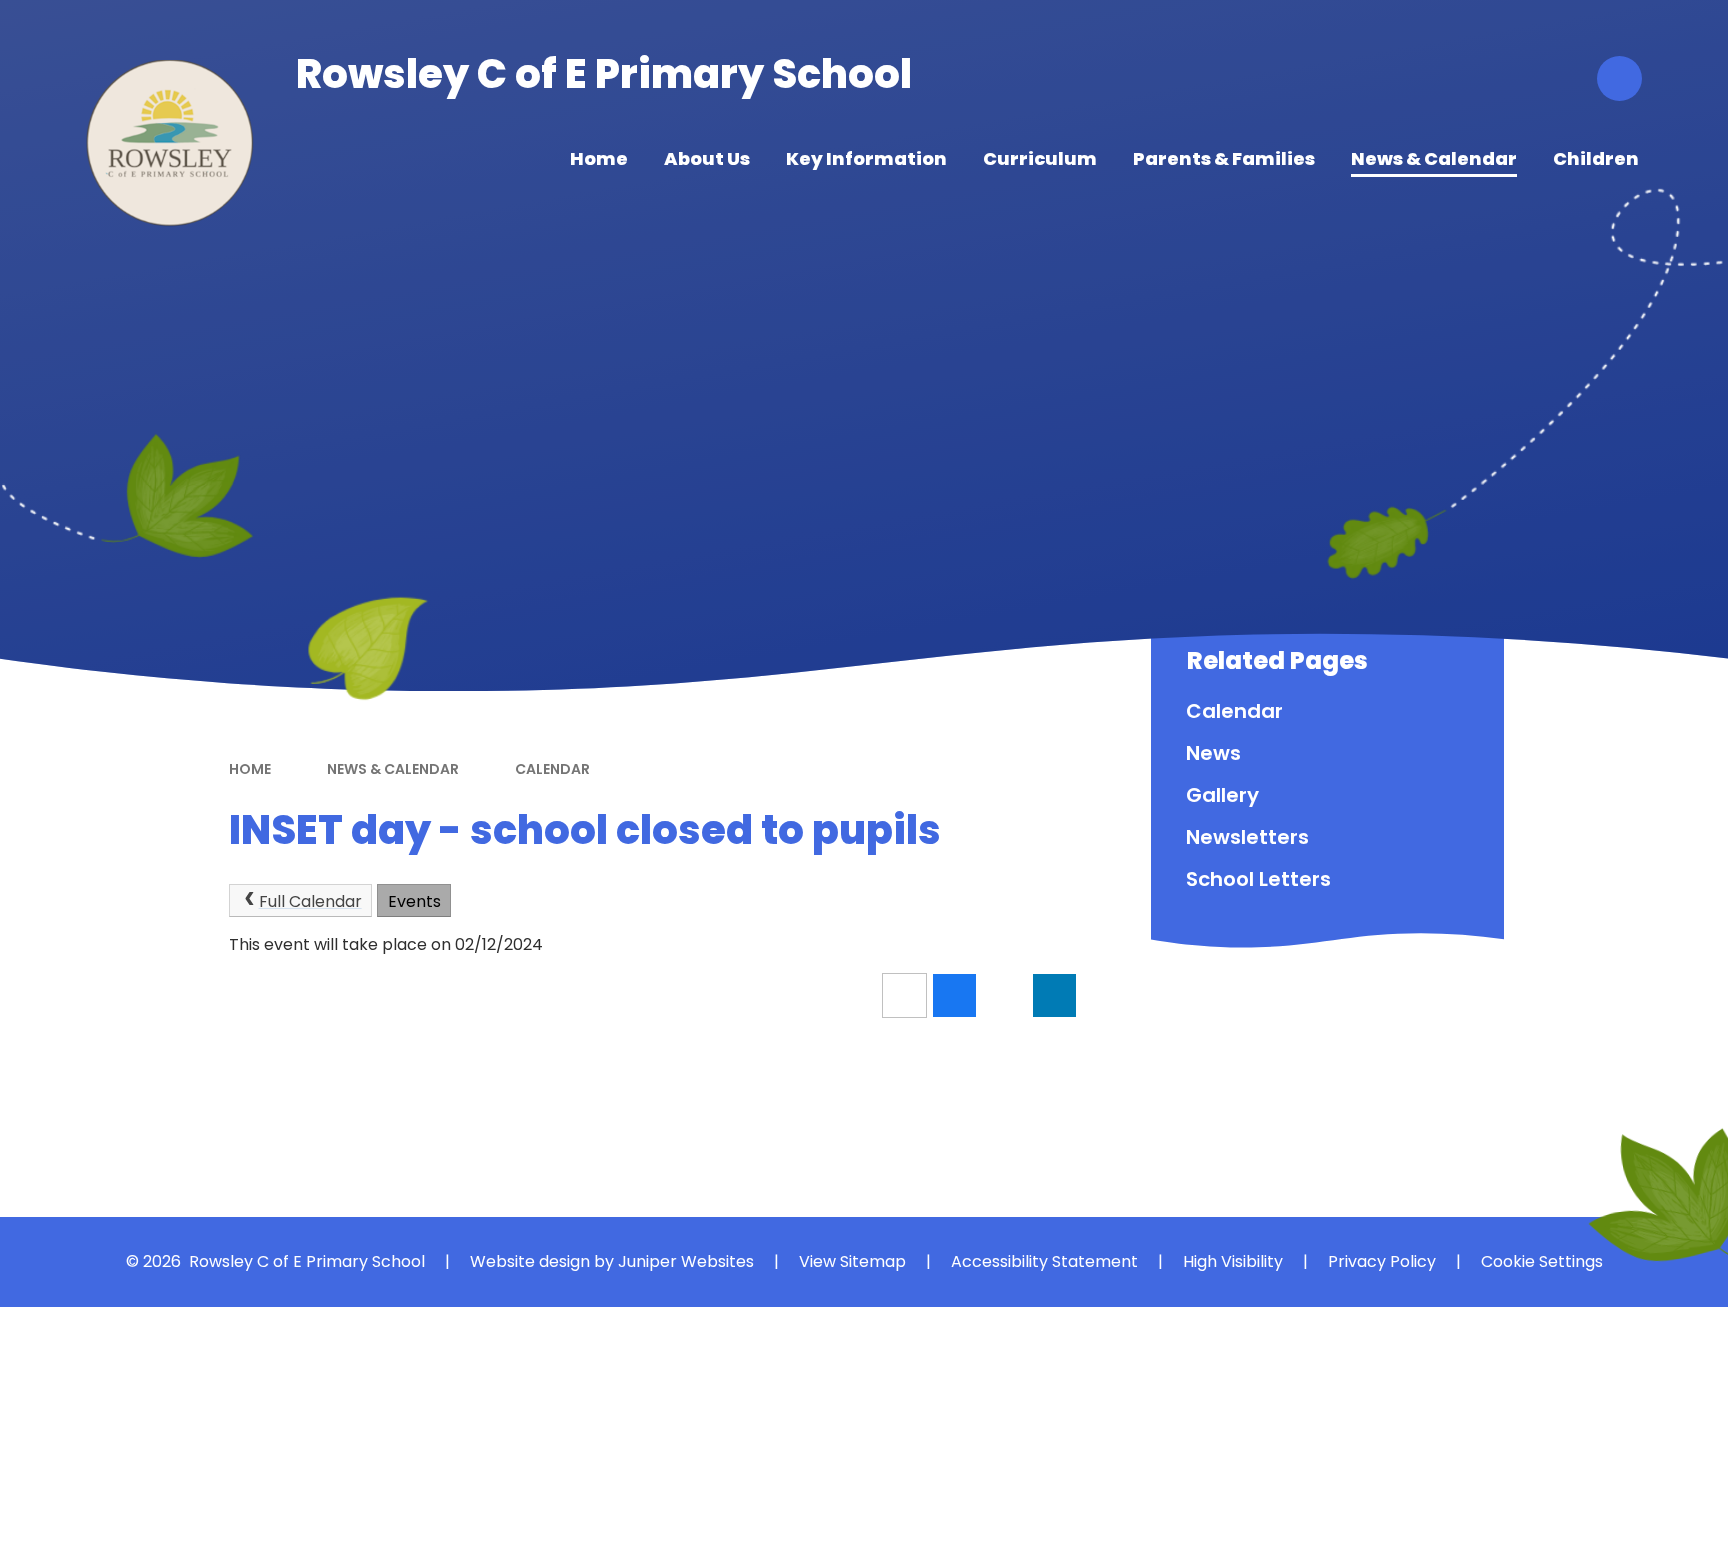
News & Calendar (393, 769)
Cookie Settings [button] (1542, 1261)
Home (250, 769)
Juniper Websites (686, 1261)
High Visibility (1233, 1261)
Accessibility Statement (1044, 1261)
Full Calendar (310, 901)
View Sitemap (852, 1261)
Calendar (552, 769)
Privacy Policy (1382, 1261)
